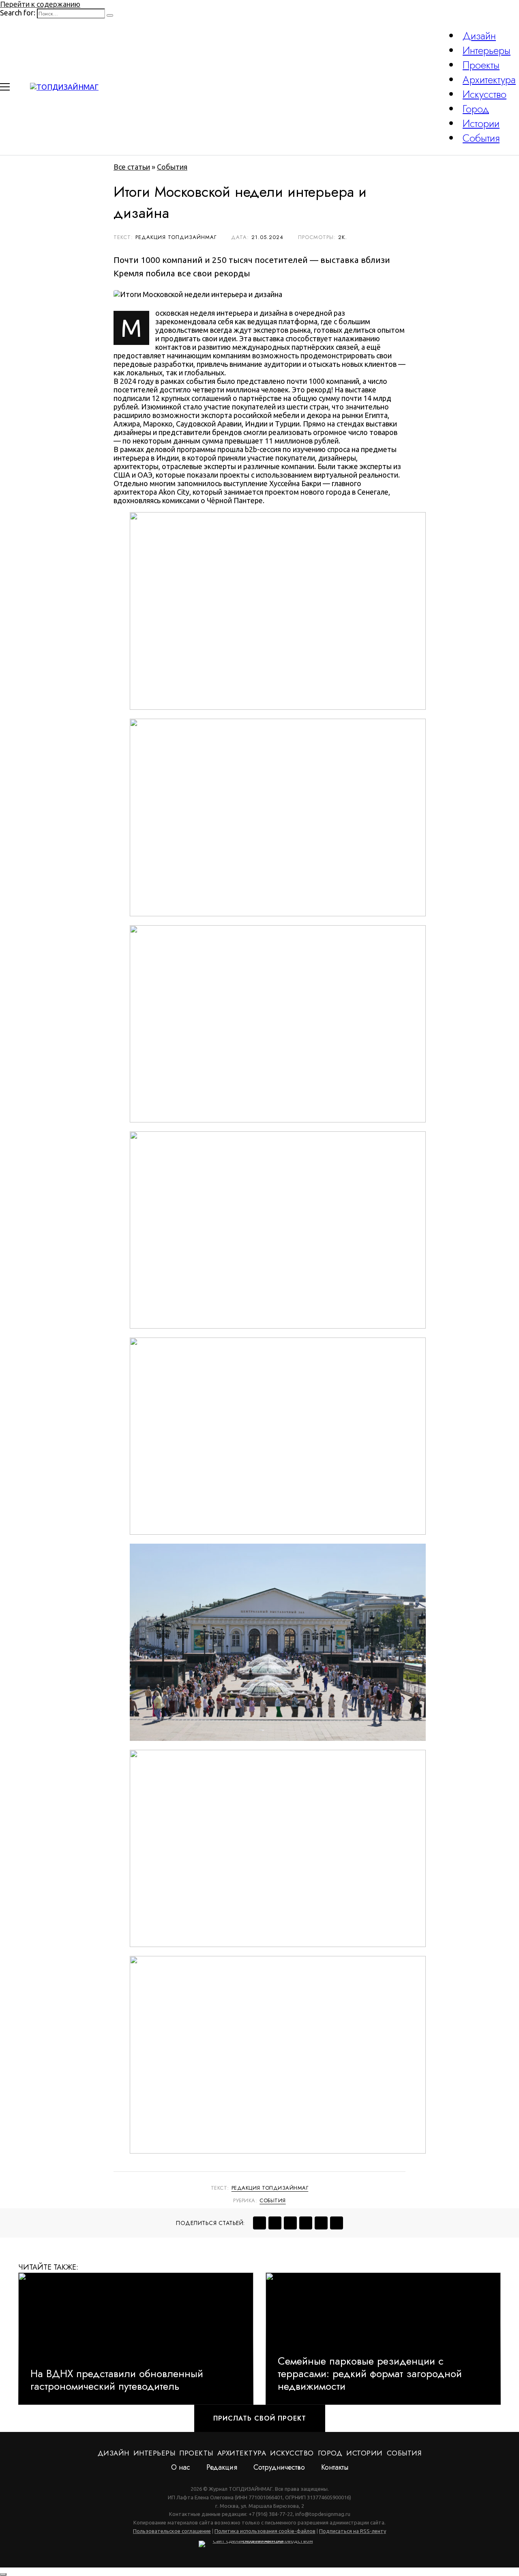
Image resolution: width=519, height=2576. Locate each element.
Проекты (481, 65)
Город (476, 109)
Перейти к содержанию (40, 4)
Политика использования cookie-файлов (265, 2531)
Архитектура (489, 80)
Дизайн (479, 36)
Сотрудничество (279, 2467)
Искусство (485, 94)
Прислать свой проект (260, 2418)
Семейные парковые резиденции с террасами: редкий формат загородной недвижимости (370, 2374)
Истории (481, 123)
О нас (181, 2467)
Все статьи (132, 167)
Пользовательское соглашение (172, 2531)
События (481, 138)
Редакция (222, 2467)
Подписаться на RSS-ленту (353, 2531)
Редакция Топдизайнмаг (270, 2188)
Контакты (335, 2467)
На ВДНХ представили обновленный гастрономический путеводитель (117, 2380)
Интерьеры (487, 50)
